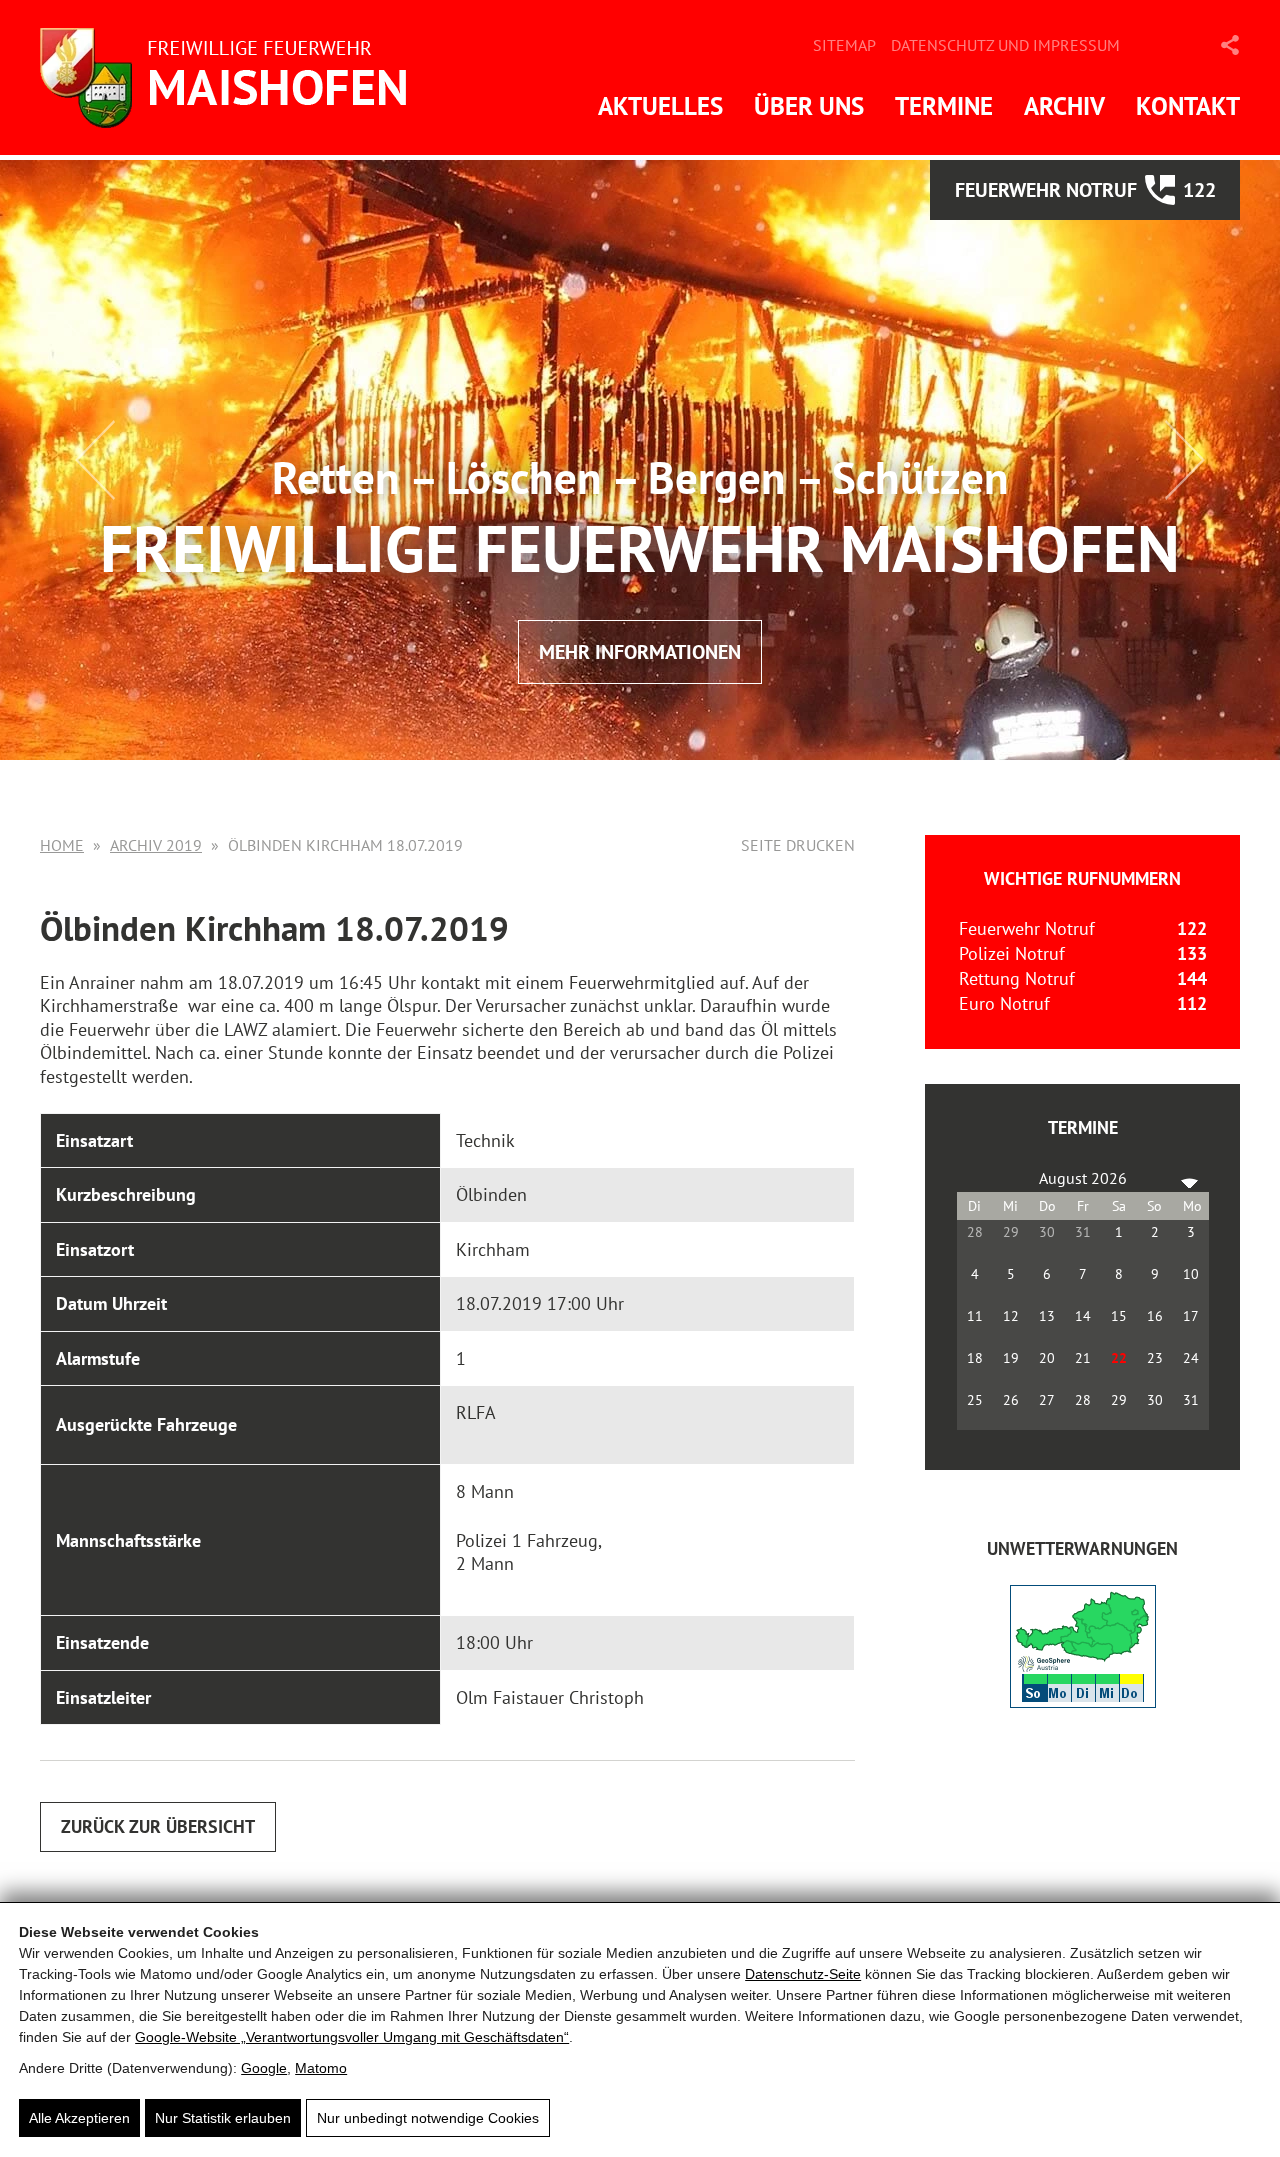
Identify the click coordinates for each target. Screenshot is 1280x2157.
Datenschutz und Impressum (1005, 45)
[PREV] (976, 1178)
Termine (944, 106)
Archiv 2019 (156, 845)
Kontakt (1188, 106)
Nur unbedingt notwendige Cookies (428, 2118)
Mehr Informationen (640, 652)
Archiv (1064, 106)
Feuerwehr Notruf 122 (1085, 190)
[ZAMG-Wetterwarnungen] (1083, 1701)
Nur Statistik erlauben (223, 2118)
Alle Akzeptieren (79, 2118)
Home (62, 845)
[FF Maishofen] (230, 77)
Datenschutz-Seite (803, 1974)
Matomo (321, 2068)
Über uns (809, 106)
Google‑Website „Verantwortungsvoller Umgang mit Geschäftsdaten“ (352, 2037)
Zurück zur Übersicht (158, 1826)
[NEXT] (1190, 1178)
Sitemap (844, 45)
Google (264, 2068)
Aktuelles (660, 106)
